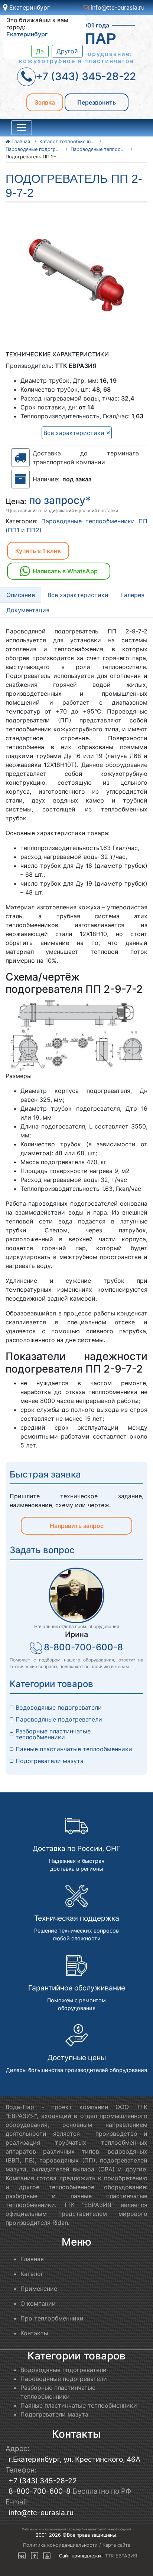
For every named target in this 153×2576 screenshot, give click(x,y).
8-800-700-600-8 (83, 1647)
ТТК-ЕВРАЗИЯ (121, 2556)
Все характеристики (75, 433)
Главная (32, 2259)
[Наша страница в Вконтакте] (22, 2556)
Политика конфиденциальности (60, 2545)
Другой (67, 51)
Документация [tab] (28, 610)
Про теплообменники (52, 2318)
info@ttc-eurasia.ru (117, 7)
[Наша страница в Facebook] (35, 2556)
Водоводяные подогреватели (59, 1707)
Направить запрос (77, 1526)
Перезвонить (97, 102)
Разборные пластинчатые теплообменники (54, 1734)
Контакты (34, 2333)
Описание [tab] (21, 595)
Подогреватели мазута (50, 1761)
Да (40, 51)
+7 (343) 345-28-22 (43, 2481)
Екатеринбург (29, 7)
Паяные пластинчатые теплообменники (74, 1749)
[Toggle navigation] (22, 128)
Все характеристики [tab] (78, 595)
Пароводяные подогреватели (59, 1719)
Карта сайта (116, 2545)
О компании (38, 2303)
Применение (39, 2289)
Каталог (32, 2274)
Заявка (45, 102)
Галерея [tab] (133, 595)
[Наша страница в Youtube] (47, 2556)
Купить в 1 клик (38, 551)
